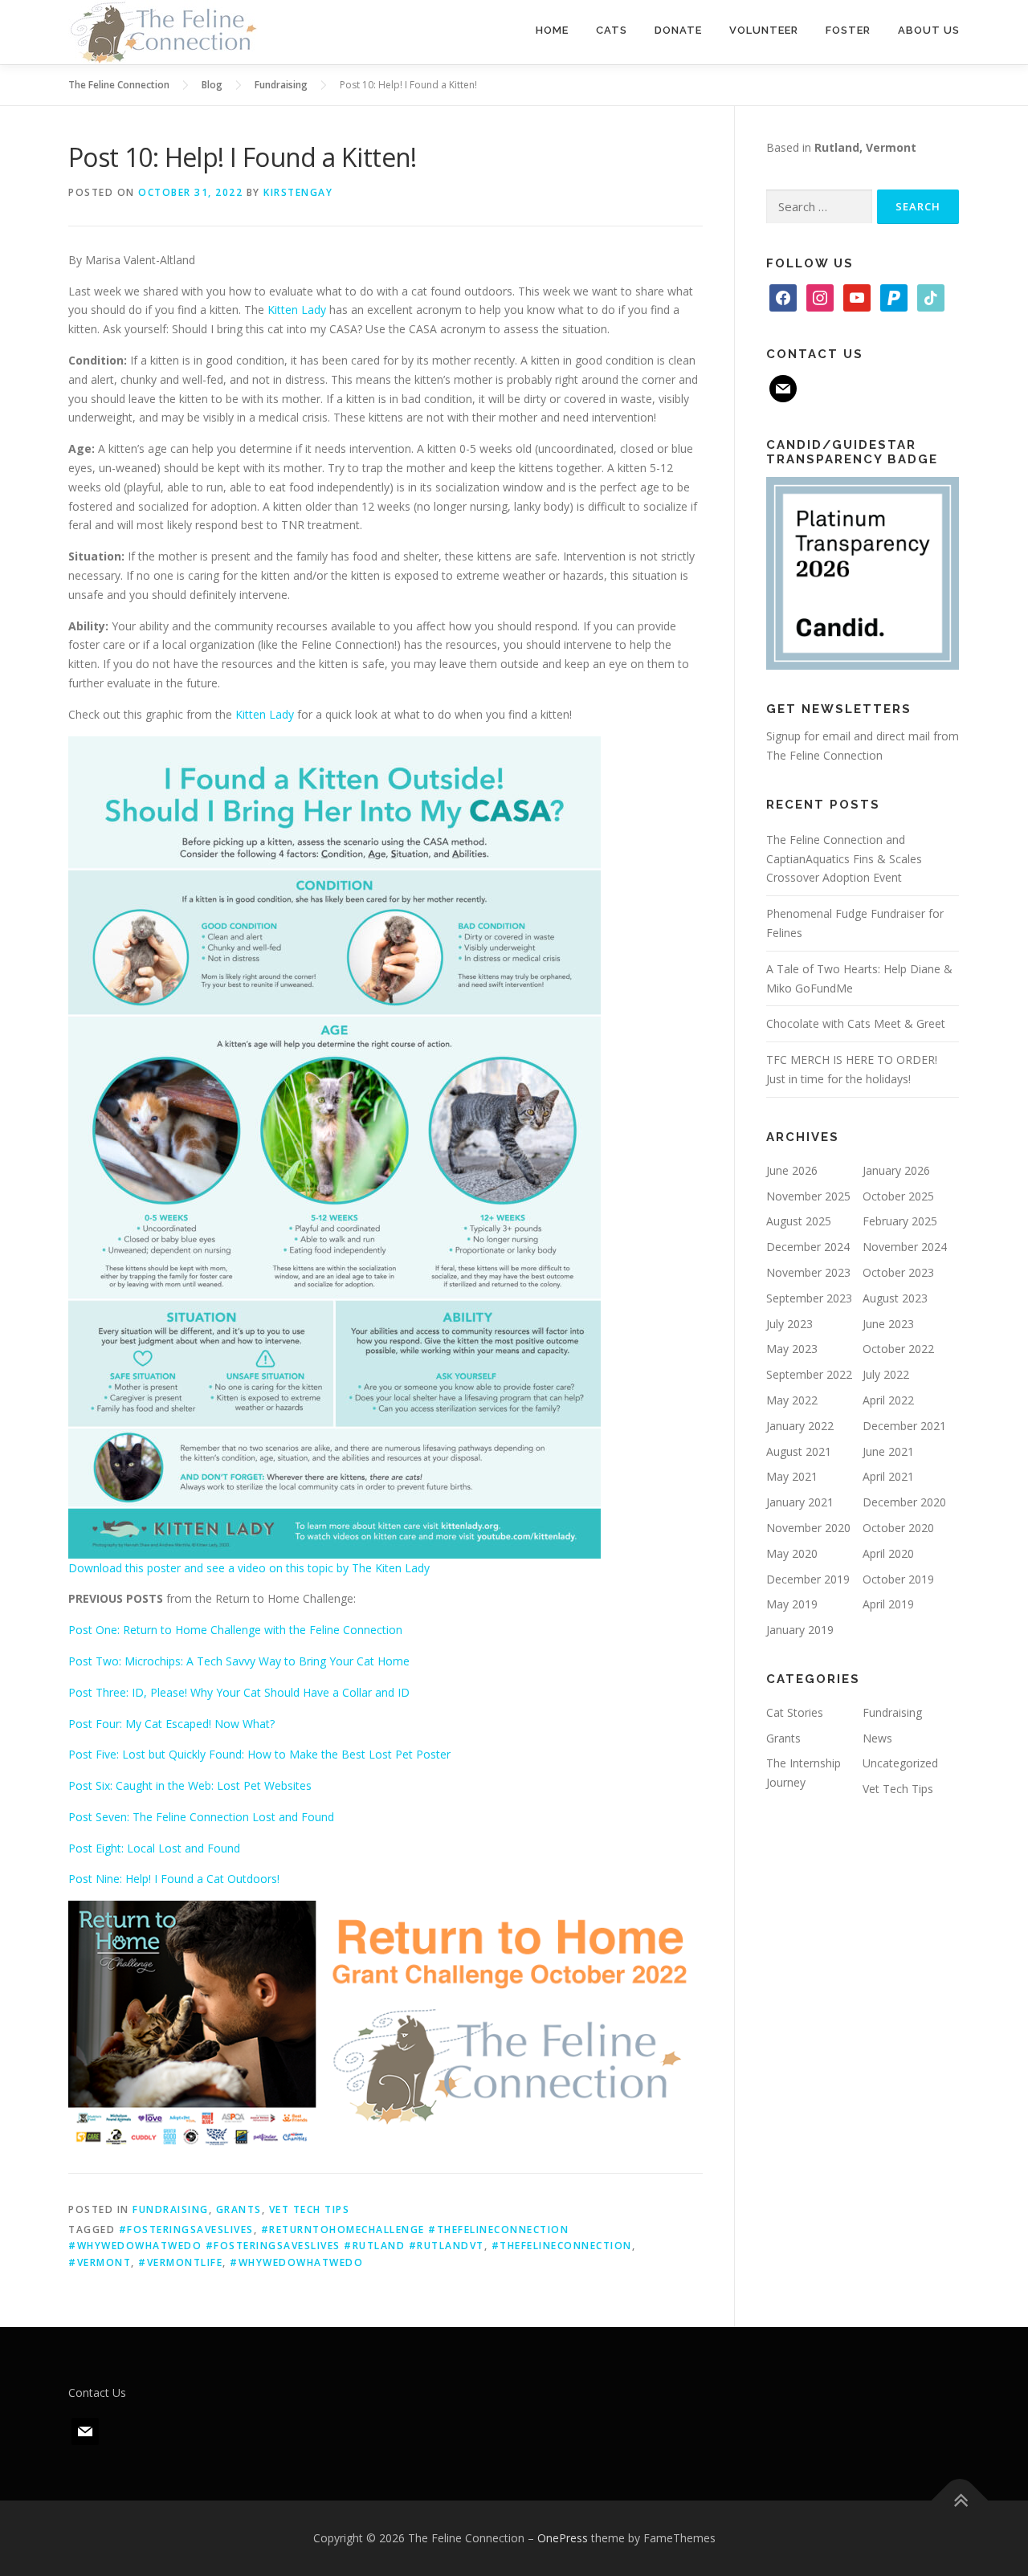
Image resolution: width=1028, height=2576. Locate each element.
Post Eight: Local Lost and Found (154, 1848)
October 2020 (898, 1528)
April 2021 (888, 1476)
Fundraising (171, 2209)
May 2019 (792, 1604)
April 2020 (888, 1553)
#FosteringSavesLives (186, 2230)
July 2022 (886, 1374)
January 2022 (800, 1426)
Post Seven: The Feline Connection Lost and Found (201, 1817)
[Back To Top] (960, 2501)
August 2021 (799, 1451)
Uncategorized (900, 1763)
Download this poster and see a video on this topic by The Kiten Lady (249, 1568)
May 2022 (792, 1400)
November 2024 (905, 1247)
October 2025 (898, 1196)
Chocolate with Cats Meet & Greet (856, 1023)
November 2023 (808, 1272)
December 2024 (808, 1247)
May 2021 (792, 1476)
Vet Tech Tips (310, 2209)
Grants (239, 2209)
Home (552, 30)
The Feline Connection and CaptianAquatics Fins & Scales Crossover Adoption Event (844, 859)
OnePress (563, 2538)
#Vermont (100, 2262)
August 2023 (895, 1298)
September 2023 (809, 1298)
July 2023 (789, 1324)
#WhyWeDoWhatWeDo (296, 2262)
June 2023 (888, 1324)
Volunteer (764, 30)
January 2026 (896, 1170)
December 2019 (808, 1579)
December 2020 (904, 1502)
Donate (678, 30)
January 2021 (800, 1502)
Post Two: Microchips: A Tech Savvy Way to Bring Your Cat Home (239, 1661)
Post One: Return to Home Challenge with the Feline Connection (235, 1630)
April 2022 (888, 1400)
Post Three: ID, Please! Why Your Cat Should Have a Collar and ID (239, 1692)
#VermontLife (180, 2262)
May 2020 (792, 1553)
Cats (612, 30)
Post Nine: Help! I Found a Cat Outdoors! (174, 1879)
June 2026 (792, 1170)
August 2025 (799, 1221)
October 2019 (898, 1579)
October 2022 (898, 1349)
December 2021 (904, 1426)
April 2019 (888, 1604)
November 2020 (808, 1528)
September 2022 (809, 1374)
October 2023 (898, 1272)
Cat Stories (795, 1712)
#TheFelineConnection (562, 2246)
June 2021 (888, 1451)
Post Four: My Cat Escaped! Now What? (171, 1724)
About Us (929, 30)
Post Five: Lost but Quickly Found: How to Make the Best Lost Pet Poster (259, 1754)
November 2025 (808, 1196)
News (877, 1738)
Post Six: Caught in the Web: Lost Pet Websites (190, 1785)
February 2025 (900, 1221)
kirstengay (298, 192)
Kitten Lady (297, 310)
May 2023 (792, 1349)
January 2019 (800, 1630)
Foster (848, 30)
